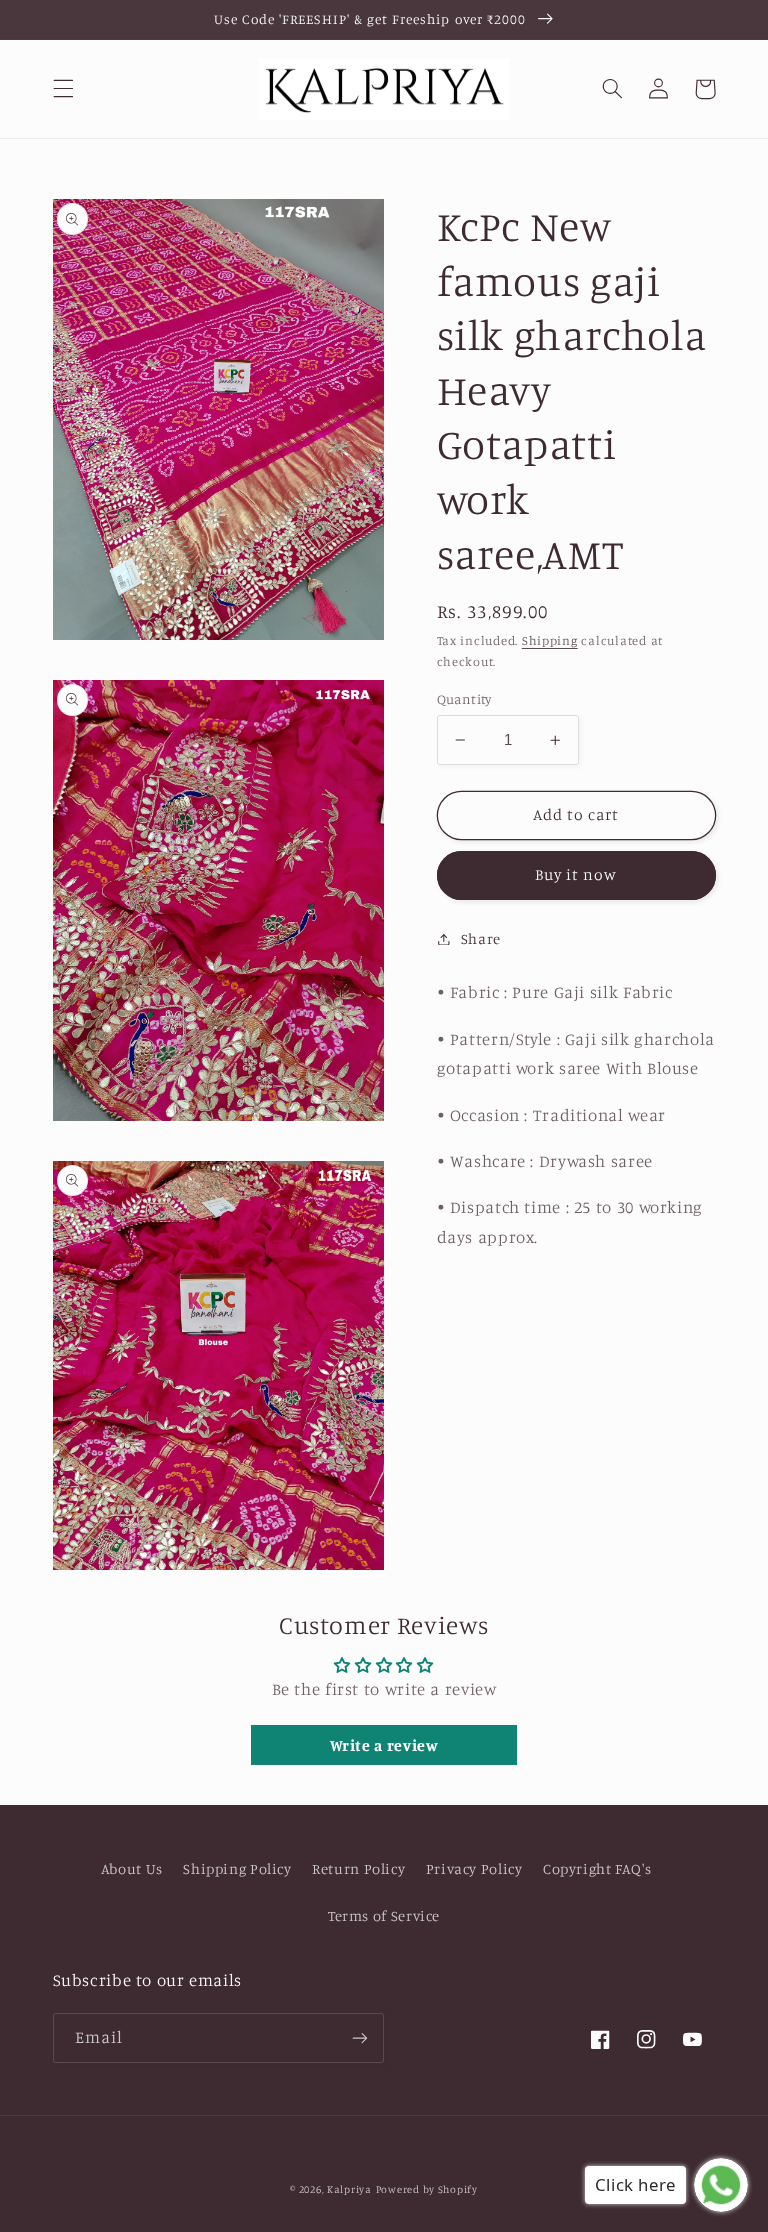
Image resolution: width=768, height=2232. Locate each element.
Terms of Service (384, 1915)
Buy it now (576, 874)
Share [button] (481, 938)
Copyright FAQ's (597, 1868)
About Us (132, 1868)
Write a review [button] (384, 1745)
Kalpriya (349, 2189)
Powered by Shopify (427, 2189)
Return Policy (358, 1868)
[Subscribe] (360, 2037)
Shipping (550, 640)
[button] (63, 89)
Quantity (464, 699)
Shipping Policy (237, 1868)
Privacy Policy (474, 1868)
